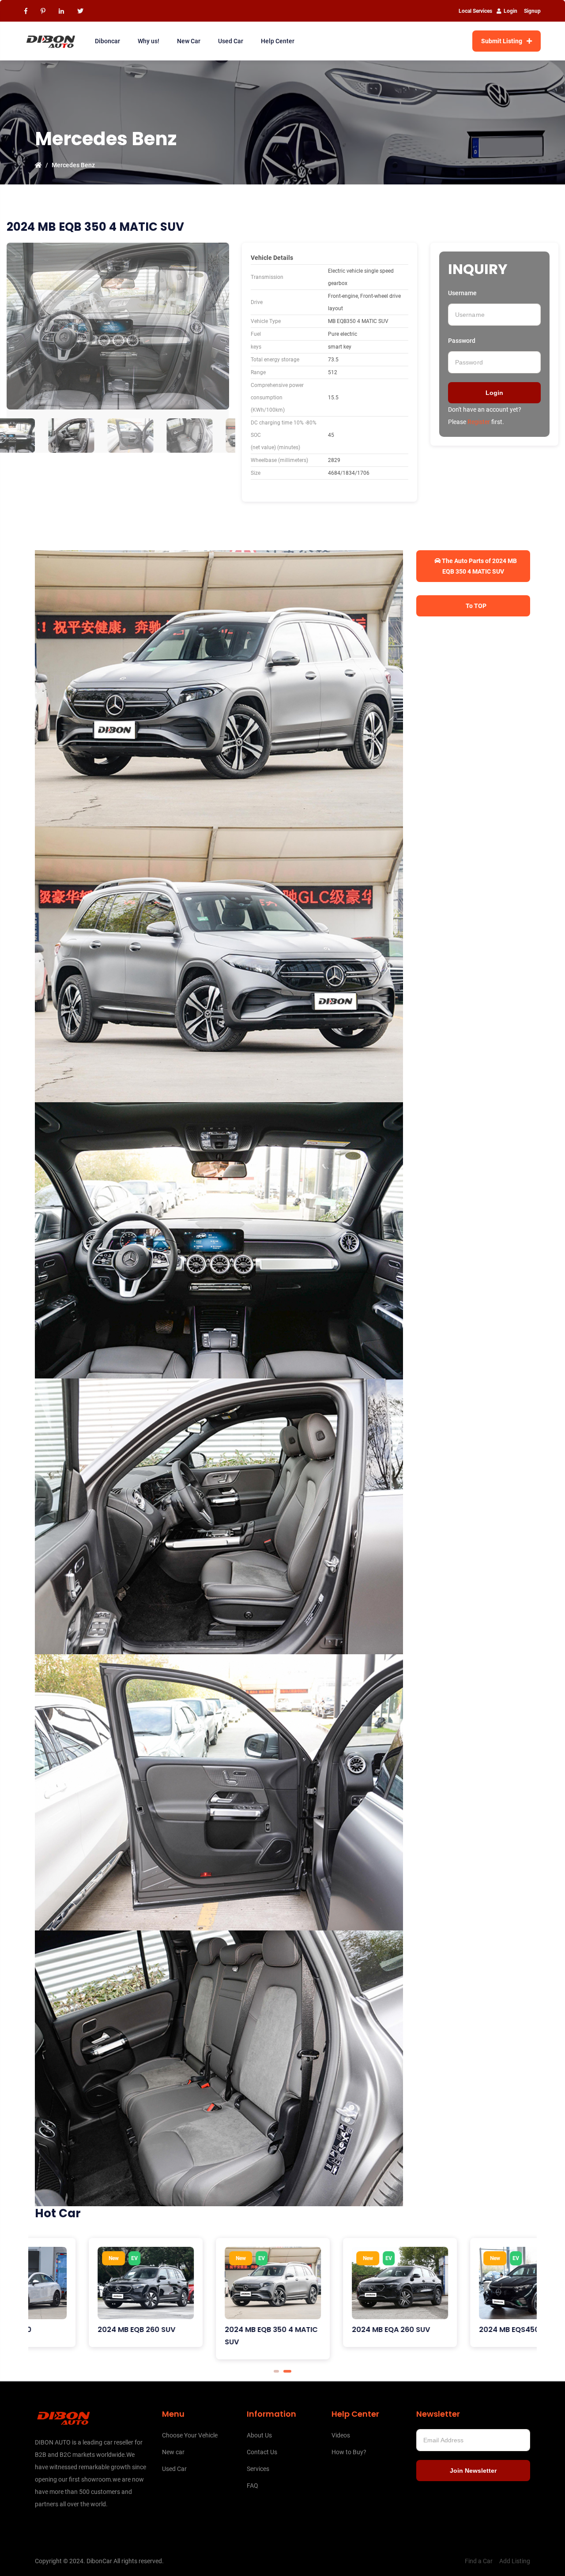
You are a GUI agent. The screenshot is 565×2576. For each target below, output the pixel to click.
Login (510, 11)
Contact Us (262, 2452)
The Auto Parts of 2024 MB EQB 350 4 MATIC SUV (479, 566)
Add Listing (515, 2561)
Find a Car (479, 2561)
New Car (189, 41)
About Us (259, 2435)
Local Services (475, 11)
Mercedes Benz (73, 165)
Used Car (231, 41)
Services (258, 2469)
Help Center (278, 41)
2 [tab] (289, 2371)
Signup (532, 11)
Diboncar (107, 41)
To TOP (475, 606)
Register (479, 422)
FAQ (252, 2486)
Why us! (149, 41)
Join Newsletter (473, 2471)
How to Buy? (349, 2452)
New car (173, 2452)
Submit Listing (502, 41)
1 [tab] (278, 2371)
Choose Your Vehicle (190, 2435)
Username (462, 293)
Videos (341, 2435)
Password (462, 341)
